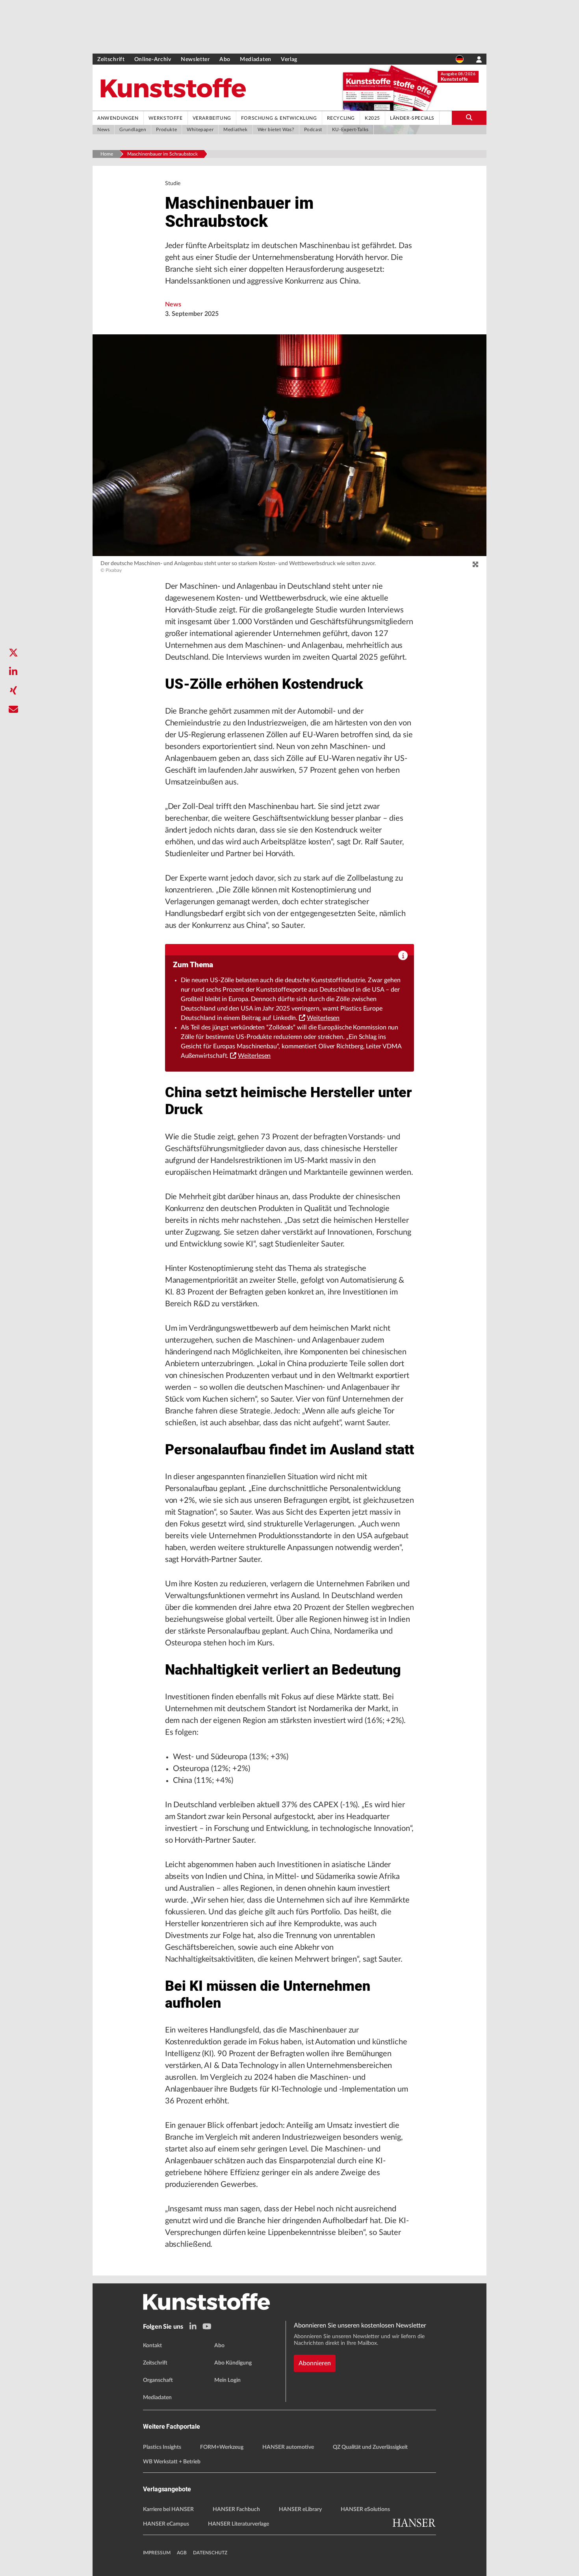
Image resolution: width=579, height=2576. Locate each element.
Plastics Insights (162, 2447)
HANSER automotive (288, 2447)
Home (107, 154)
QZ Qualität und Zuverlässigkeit (370, 2447)
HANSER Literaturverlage (238, 2524)
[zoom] (475, 565)
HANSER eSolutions (365, 2509)
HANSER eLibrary (300, 2509)
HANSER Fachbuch (236, 2509)
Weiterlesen (323, 1018)
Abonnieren (315, 2363)
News (173, 304)
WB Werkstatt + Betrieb (172, 2462)
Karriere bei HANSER (168, 2509)
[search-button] (469, 118)
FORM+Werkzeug (222, 2447)
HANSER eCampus (166, 2524)
